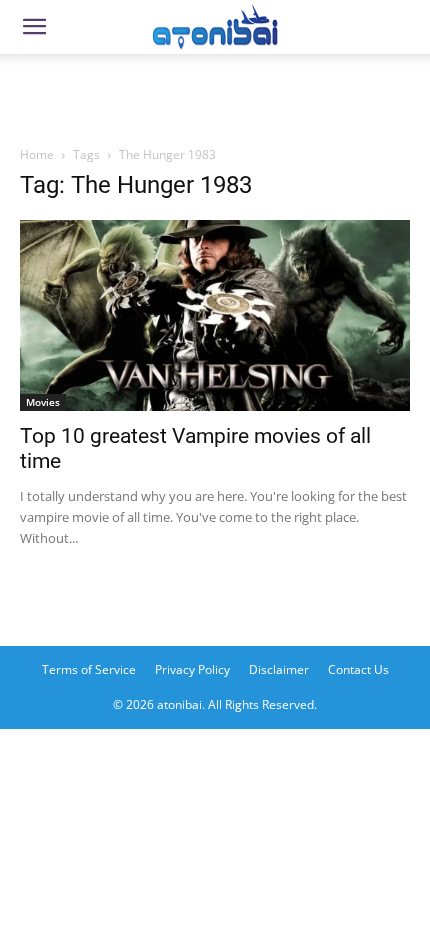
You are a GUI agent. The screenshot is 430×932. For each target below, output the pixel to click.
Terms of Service (89, 669)
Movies (43, 402)
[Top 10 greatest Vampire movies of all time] (215, 315)
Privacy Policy (192, 669)
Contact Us (358, 669)
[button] (34, 27)
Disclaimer (279, 669)
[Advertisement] (215, 94)
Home (37, 154)
